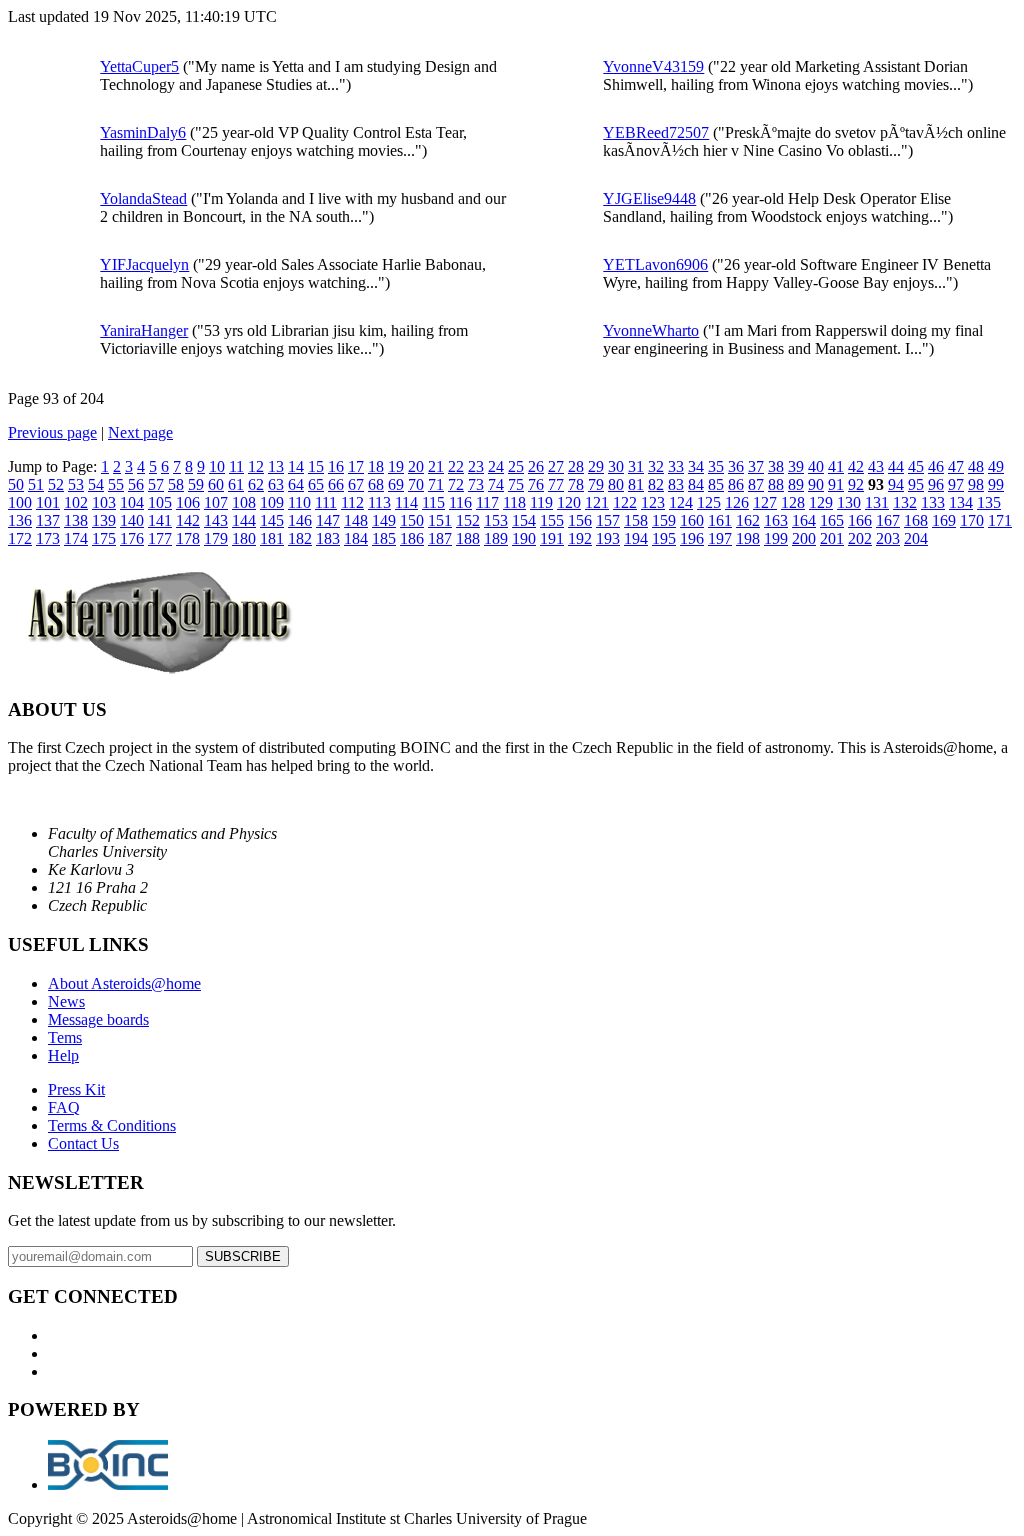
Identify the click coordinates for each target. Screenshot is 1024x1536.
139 (104, 520)
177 (160, 538)
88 (776, 484)
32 (656, 466)
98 (976, 484)
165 (832, 520)
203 (888, 538)
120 (569, 502)
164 (804, 520)
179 (216, 538)
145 (272, 520)
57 (156, 484)
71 (436, 484)
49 (996, 466)
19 (396, 466)
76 (536, 484)
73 (476, 484)
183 (328, 538)
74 (496, 484)
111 (326, 502)
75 (516, 484)
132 (905, 502)
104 (132, 502)
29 (596, 466)
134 (961, 502)
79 (596, 484)
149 (384, 520)
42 (856, 466)
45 (916, 466)
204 (916, 538)
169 (944, 520)
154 (524, 520)
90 (816, 484)
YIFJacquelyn (144, 264)
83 (676, 484)
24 (496, 466)
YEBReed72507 (656, 132)
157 (608, 520)
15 (316, 466)
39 (796, 466)
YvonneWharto (651, 330)
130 (849, 502)
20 (416, 466)
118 (514, 502)
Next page (140, 432)
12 (256, 466)
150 (412, 520)
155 (552, 520)
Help (63, 1055)
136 (20, 520)
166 (860, 520)
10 (217, 466)
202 (860, 538)
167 (888, 520)
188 (468, 538)
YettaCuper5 (139, 66)
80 (616, 484)
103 (104, 502)
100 (20, 502)
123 (653, 502)
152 (468, 520)
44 (896, 466)
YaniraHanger (144, 330)
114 (406, 502)
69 (396, 484)
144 (244, 520)
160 (692, 520)
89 (796, 484)
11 (236, 466)
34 (696, 466)
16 (336, 466)
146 (300, 520)
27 (556, 466)
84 (696, 484)
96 (936, 484)
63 (276, 484)
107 (216, 502)
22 (456, 466)
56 (136, 484)
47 (956, 466)
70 (416, 484)
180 (244, 538)
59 (196, 484)
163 (776, 520)
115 (433, 502)
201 (832, 538)
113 (379, 502)
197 (720, 538)
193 (608, 538)
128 (793, 502)
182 (300, 538)
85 (716, 484)
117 (487, 502)
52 (56, 484)
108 (244, 502)
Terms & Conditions (112, 1125)
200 (804, 538)
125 (709, 502)
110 (299, 502)
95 (916, 484)
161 (720, 520)
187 (440, 538)
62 (256, 484)
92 (856, 484)
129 (821, 502)
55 (116, 484)
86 (736, 484)
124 (681, 502)
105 (160, 502)
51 (36, 484)
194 (636, 538)
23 (476, 466)
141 (160, 520)
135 (989, 502)
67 (356, 484)
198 (748, 538)
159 (664, 520)
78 (576, 484)
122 (625, 502)
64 (296, 484)
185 (384, 538)
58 (176, 484)
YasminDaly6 (143, 132)
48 (976, 466)
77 (556, 484)
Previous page (52, 432)
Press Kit (76, 1089)
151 (440, 520)
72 (456, 484)
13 (276, 466)
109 (272, 502)
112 (352, 502)
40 (816, 466)
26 (536, 466)
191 (552, 538)
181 (272, 538)
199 (776, 538)
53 (76, 484)
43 (876, 466)
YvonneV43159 (653, 66)
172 (20, 538)
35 (716, 466)
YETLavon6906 (655, 264)
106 (188, 502)
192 (580, 538)
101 (48, 502)
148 (356, 520)
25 (516, 466)
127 (765, 502)
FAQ (64, 1107)
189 (496, 538)
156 (580, 520)
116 (460, 502)
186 (412, 538)
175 (104, 538)
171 (1000, 520)
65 (316, 484)
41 (836, 466)
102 (76, 502)
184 (356, 538)
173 (48, 538)
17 (356, 466)
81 (636, 484)
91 (836, 484)
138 (76, 520)
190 (524, 538)
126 (737, 502)
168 (916, 520)
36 (736, 466)
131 (877, 502)
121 (597, 502)
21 (436, 466)
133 (933, 502)
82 (656, 484)
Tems (65, 1037)
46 (936, 466)
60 (216, 484)
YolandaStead (143, 198)
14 (296, 466)
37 (756, 466)
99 (996, 484)
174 (76, 538)
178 (188, 538)
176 (132, 538)
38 (776, 466)
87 (756, 484)
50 (16, 484)
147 (328, 520)
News (66, 1001)
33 (676, 466)
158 (636, 520)
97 (956, 484)
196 (692, 538)
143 (216, 520)
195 (664, 538)
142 (188, 520)
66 (336, 484)
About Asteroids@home (124, 983)
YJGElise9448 (649, 198)
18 (376, 466)
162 (748, 520)
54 (96, 484)
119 (541, 502)
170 (972, 520)
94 (896, 484)
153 (496, 520)
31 (636, 466)
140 (132, 520)
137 (48, 520)
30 (616, 466)
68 (376, 484)
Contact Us (83, 1143)
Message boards (98, 1019)
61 (236, 484)
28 (576, 466)
